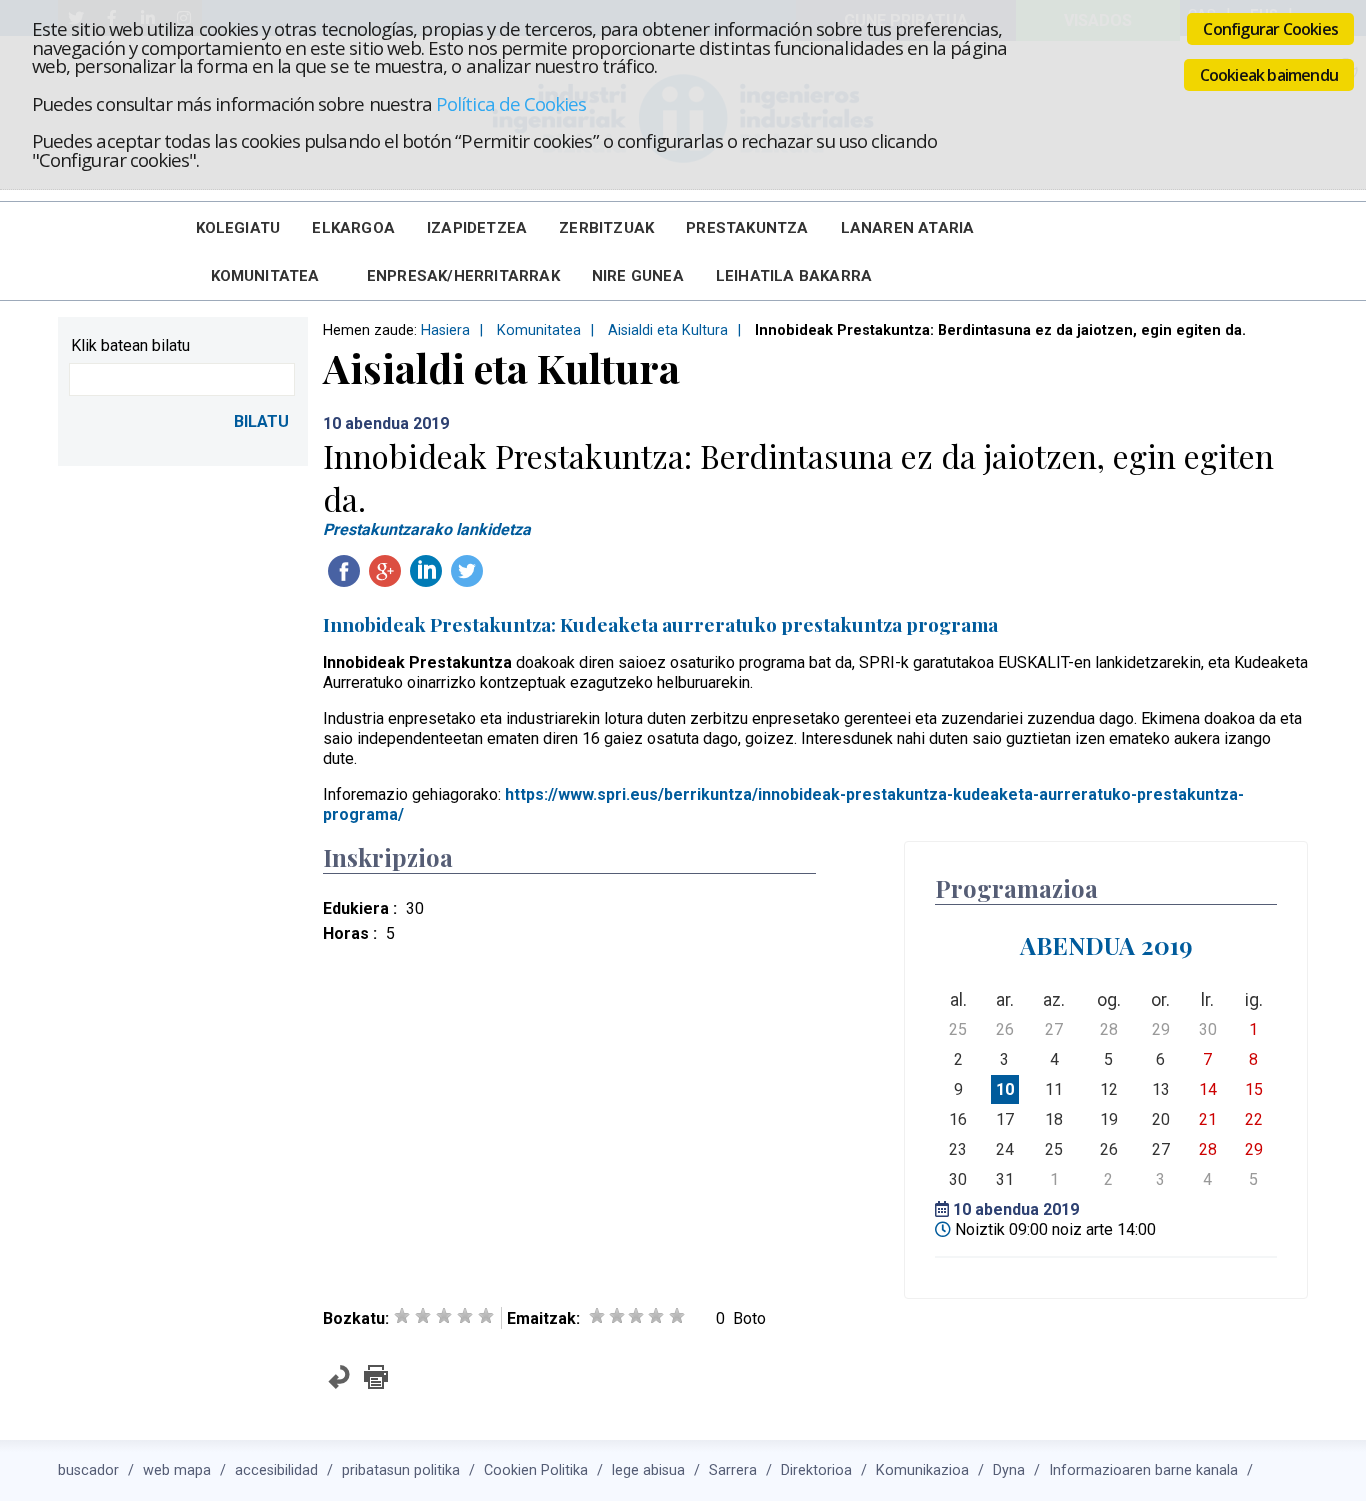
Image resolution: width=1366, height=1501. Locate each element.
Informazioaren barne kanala (1143, 1470)
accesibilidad (276, 1470)
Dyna (1009, 1470)
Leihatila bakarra (794, 276)
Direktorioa (816, 1470)
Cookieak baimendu (1269, 75)
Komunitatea (265, 276)
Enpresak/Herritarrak (463, 276)
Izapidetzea (477, 228)
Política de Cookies (511, 103)
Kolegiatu (238, 228)
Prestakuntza (747, 228)
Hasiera (445, 330)
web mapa (177, 1470)
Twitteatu (467, 571)
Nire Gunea (638, 276)
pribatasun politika (401, 1470)
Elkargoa (353, 228)
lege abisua (648, 1470)
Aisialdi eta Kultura (668, 330)
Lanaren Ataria (908, 228)
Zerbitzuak (606, 228)
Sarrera (733, 1470)
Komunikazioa (922, 1470)
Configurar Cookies (1270, 29)
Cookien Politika (536, 1470)
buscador (88, 1470)
